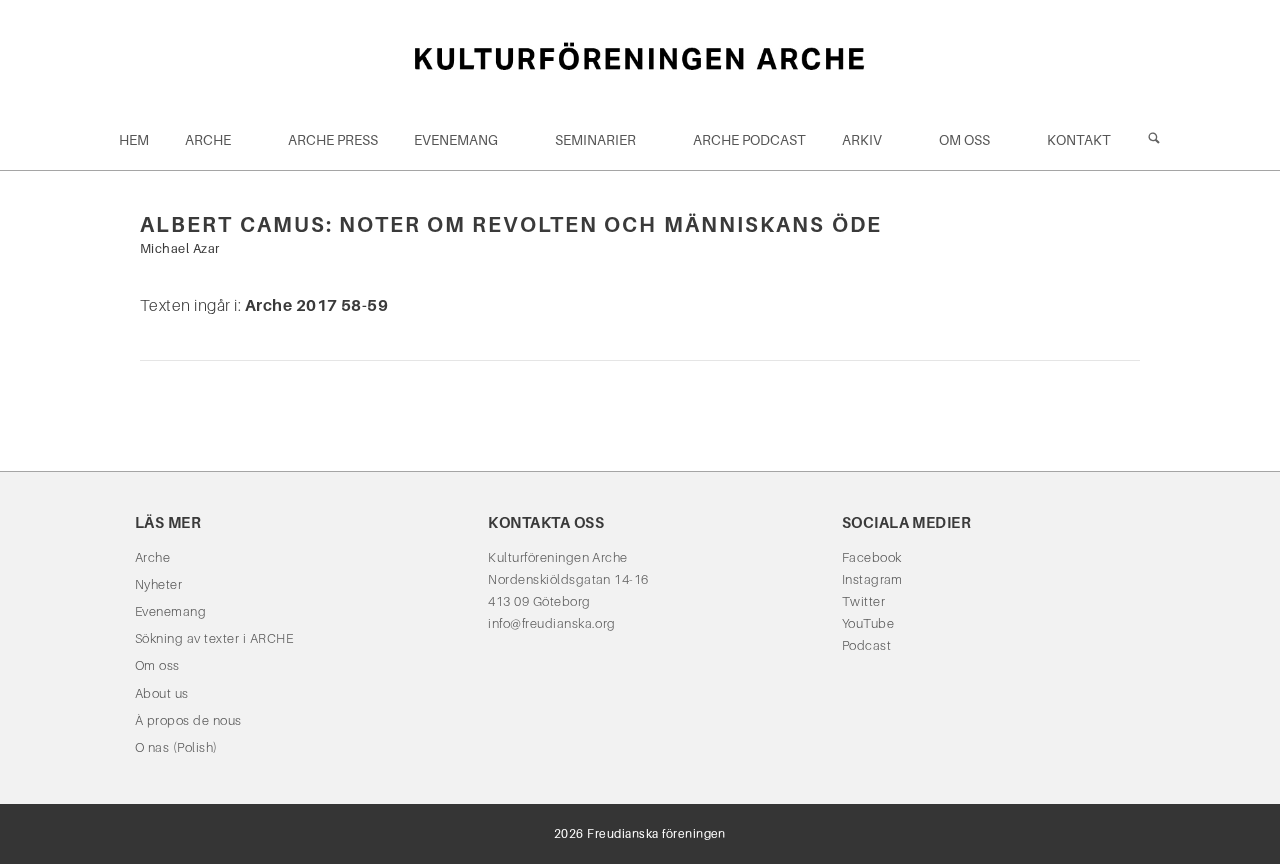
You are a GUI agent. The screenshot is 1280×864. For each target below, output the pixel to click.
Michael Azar (180, 248)
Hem (134, 140)
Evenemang (456, 140)
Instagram (872, 579)
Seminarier (595, 140)
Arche (208, 140)
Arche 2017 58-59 (317, 305)
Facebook (872, 557)
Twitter (863, 601)
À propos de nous (188, 720)
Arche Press (333, 140)
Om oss (964, 140)
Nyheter (158, 584)
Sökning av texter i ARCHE (214, 638)
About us (162, 693)
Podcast (866, 645)
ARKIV (862, 140)
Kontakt (1079, 140)
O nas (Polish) (176, 747)
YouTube (868, 623)
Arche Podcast (749, 140)
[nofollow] (1154, 140)
